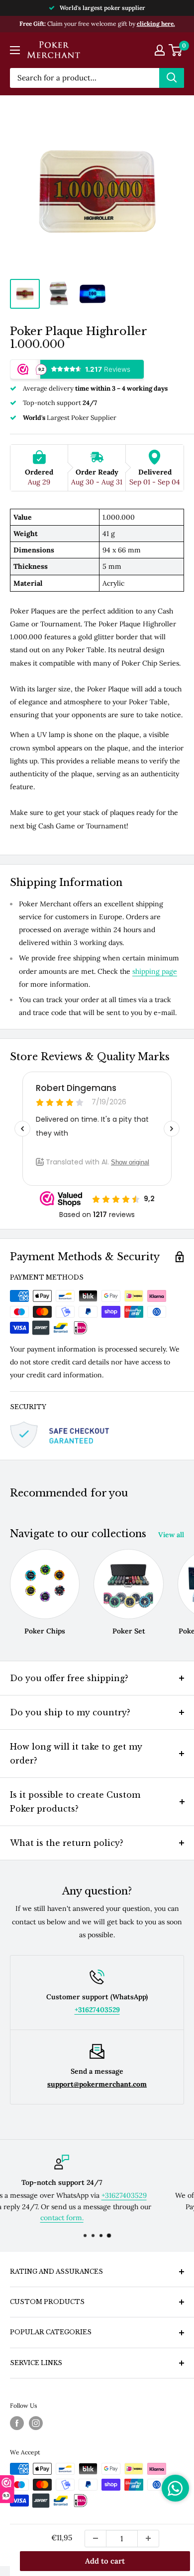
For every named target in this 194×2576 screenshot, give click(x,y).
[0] (176, 50)
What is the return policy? (67, 1843)
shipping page (155, 971)
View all (171, 1535)
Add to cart (105, 2561)
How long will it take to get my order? (76, 1754)
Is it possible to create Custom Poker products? (75, 1802)
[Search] (172, 78)
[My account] (160, 50)
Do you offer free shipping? (69, 1678)
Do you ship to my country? (70, 1712)
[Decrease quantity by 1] (96, 2539)
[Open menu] (15, 50)
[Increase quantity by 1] (148, 2539)
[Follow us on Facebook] (17, 2423)
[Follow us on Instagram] (36, 2423)
